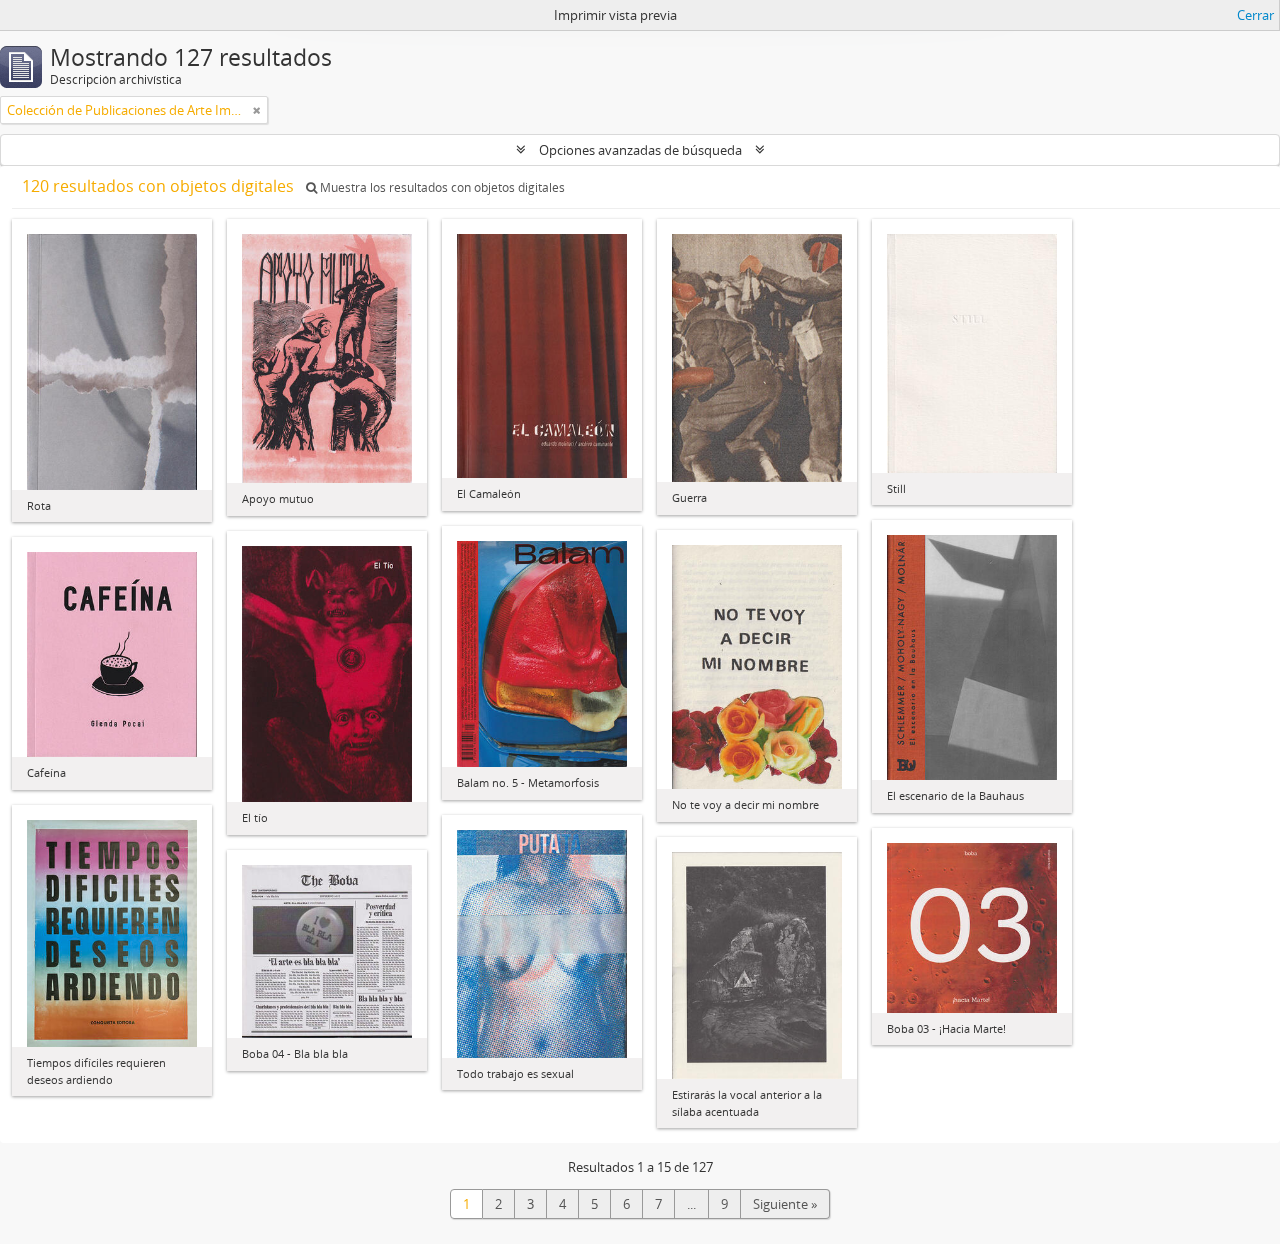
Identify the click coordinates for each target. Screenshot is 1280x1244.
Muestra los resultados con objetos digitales (441, 187)
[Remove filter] (257, 110)
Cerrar (1255, 15)
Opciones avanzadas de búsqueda (640, 150)
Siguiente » (785, 1204)
